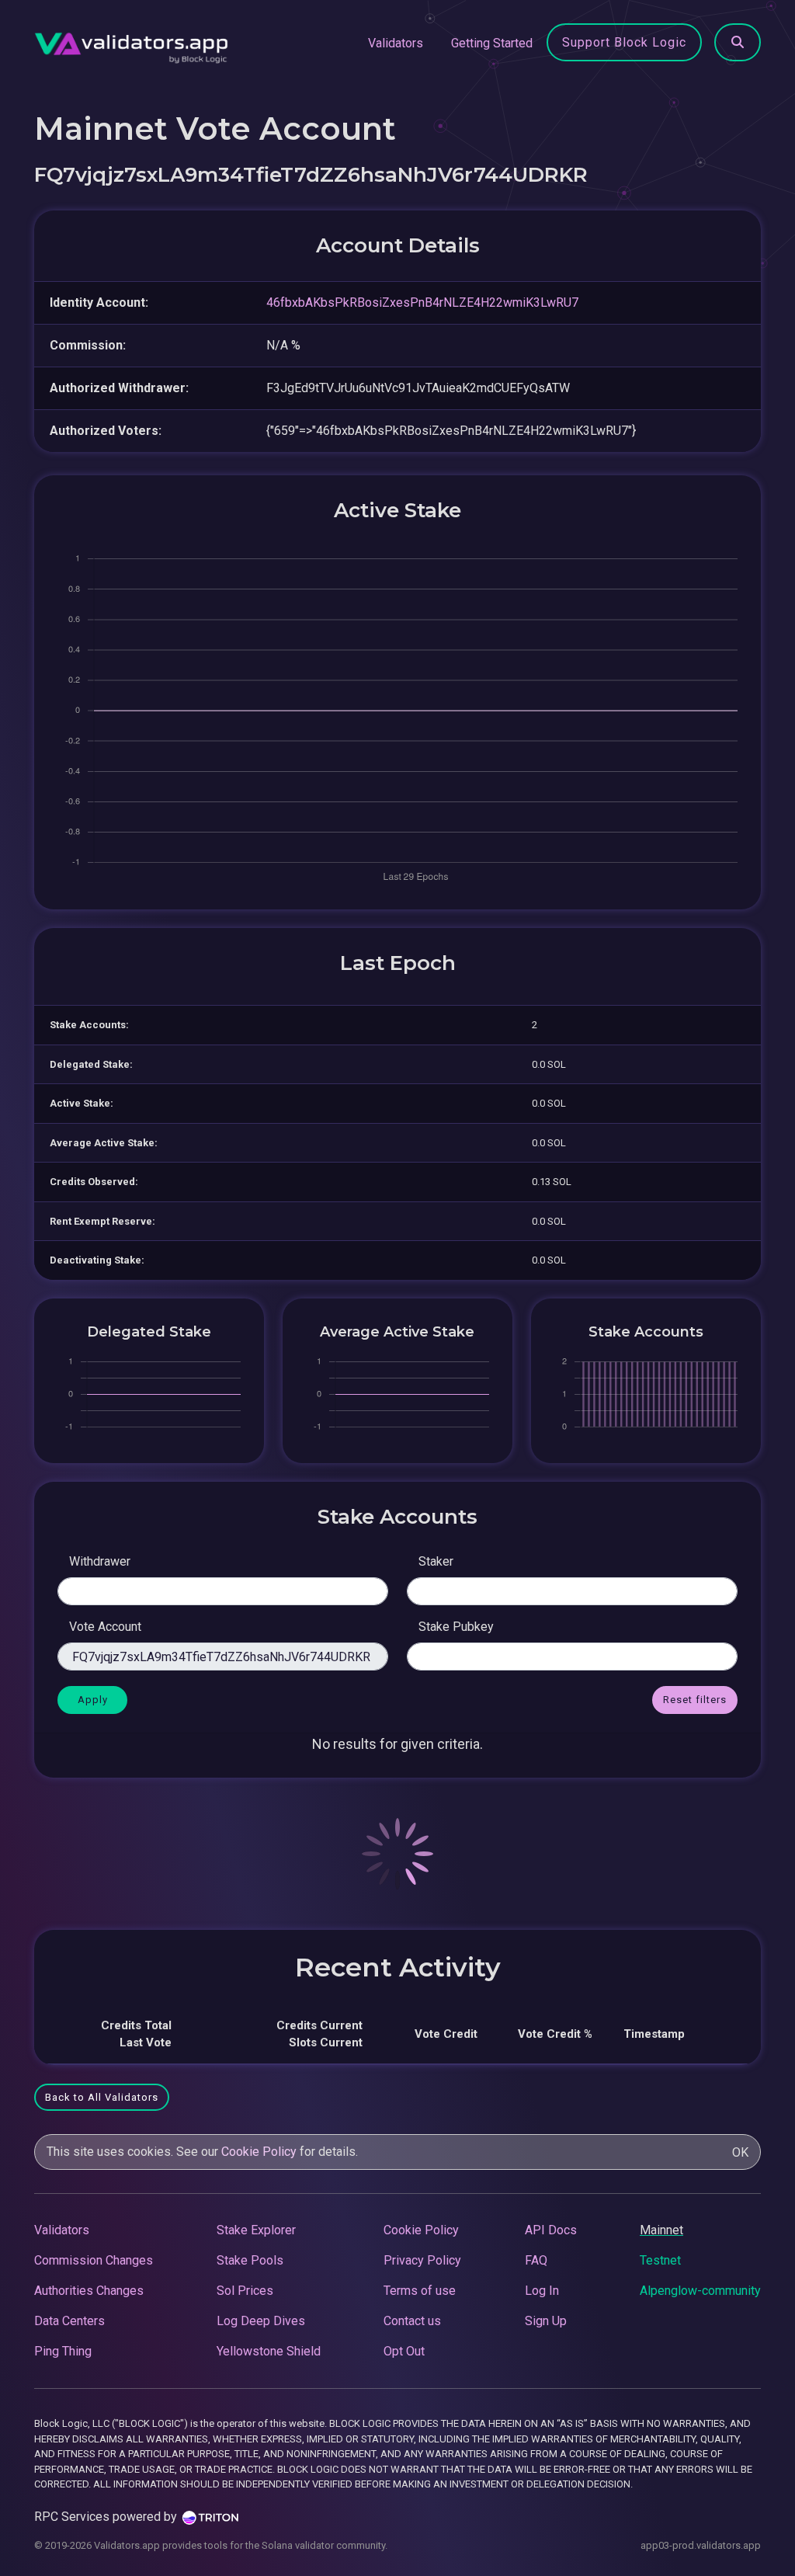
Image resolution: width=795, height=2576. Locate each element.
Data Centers (69, 2321)
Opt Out (404, 2351)
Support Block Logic (624, 42)
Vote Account (105, 1627)
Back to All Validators (102, 2097)
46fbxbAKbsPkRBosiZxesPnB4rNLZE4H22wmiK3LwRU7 (422, 302)
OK (740, 2152)
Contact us (412, 2321)
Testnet (660, 2260)
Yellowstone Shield (269, 2351)
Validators (396, 43)
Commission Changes (94, 2260)
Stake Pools (250, 2260)
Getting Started (492, 43)
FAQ (536, 2260)
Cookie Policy (259, 2152)
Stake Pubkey (456, 1627)
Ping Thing (63, 2351)
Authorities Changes (89, 2291)
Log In (542, 2291)
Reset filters (695, 1700)
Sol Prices (245, 2291)
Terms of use (420, 2291)
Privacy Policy (422, 2260)
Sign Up (546, 2321)
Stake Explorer (256, 2230)
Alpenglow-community (700, 2291)
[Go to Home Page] (131, 43)
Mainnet (661, 2230)
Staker (436, 1561)
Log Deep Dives (261, 2321)
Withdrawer (100, 1561)
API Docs (551, 2230)
